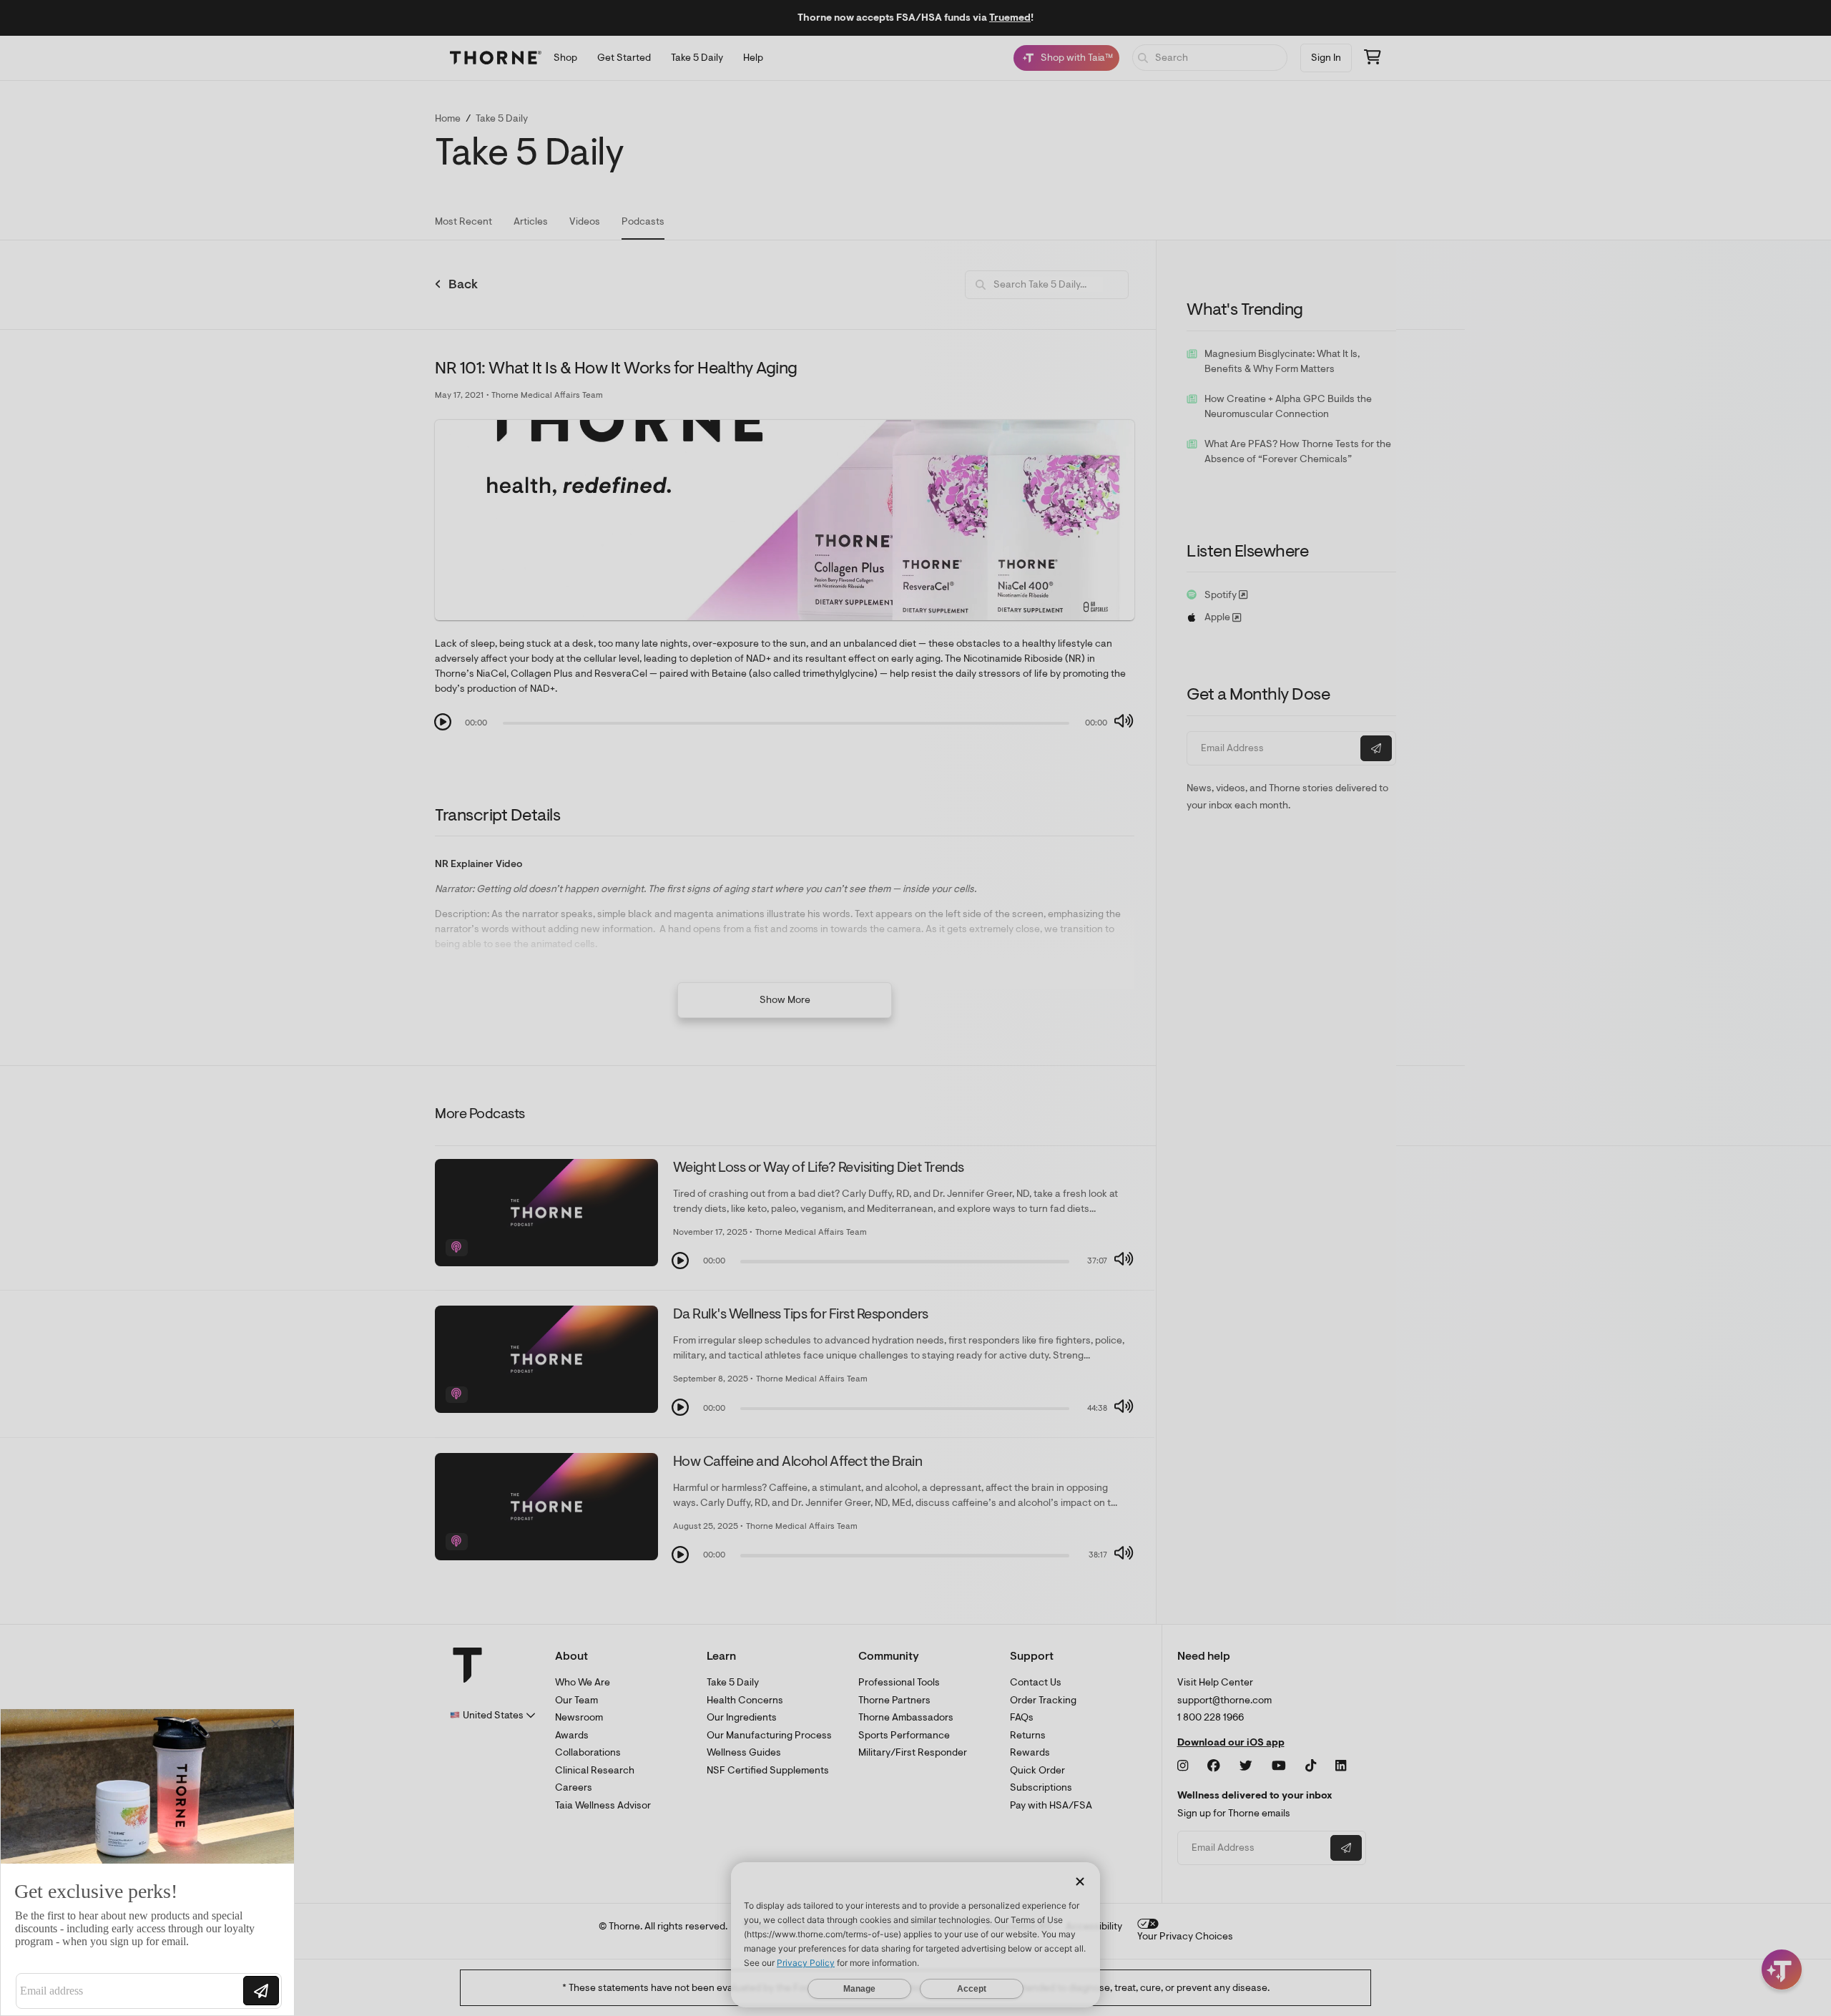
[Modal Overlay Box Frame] (147, 1862)
